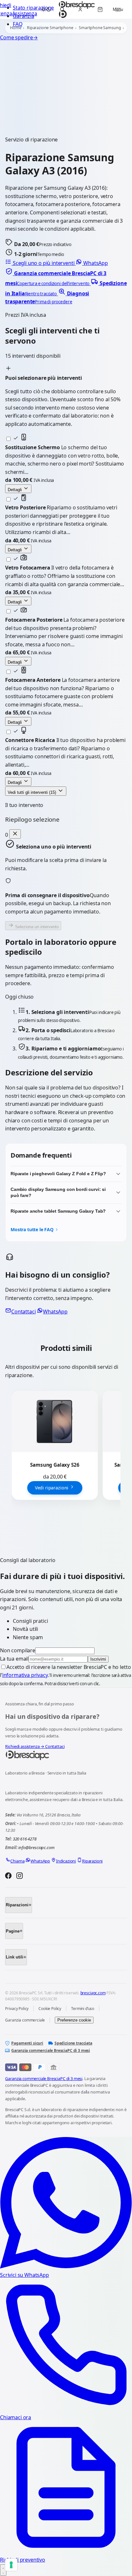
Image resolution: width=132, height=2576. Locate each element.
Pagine (13, 1931)
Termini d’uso (83, 2009)
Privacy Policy (17, 2009)
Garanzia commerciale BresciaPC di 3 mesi (51, 2050)
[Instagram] (20, 1877)
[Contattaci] (3, 2570)
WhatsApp (95, 263)
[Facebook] (8, 1877)
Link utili (15, 1957)
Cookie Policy (50, 2009)
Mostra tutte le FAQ (32, 1229)
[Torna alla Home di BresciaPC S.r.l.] (66, 1755)
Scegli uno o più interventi (44, 263)
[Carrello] (100, 10)
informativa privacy (25, 1675)
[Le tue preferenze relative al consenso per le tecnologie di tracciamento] (11, 2565)
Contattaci (23, 1312)
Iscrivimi (98, 1659)
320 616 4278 (25, 1839)
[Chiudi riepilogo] (15, 834)
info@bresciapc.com (36, 1847)
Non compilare (18, 1650)
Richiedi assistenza (25, 1746)
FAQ (18, 24)
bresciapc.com (93, 1993)
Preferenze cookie (74, 2020)
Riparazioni (17, 1905)
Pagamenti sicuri (27, 2043)
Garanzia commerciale (25, 2020)
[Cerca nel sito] (62, 10)
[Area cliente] (80, 10)
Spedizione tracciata (73, 2043)
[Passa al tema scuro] (46, 10)
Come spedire (19, 37)
